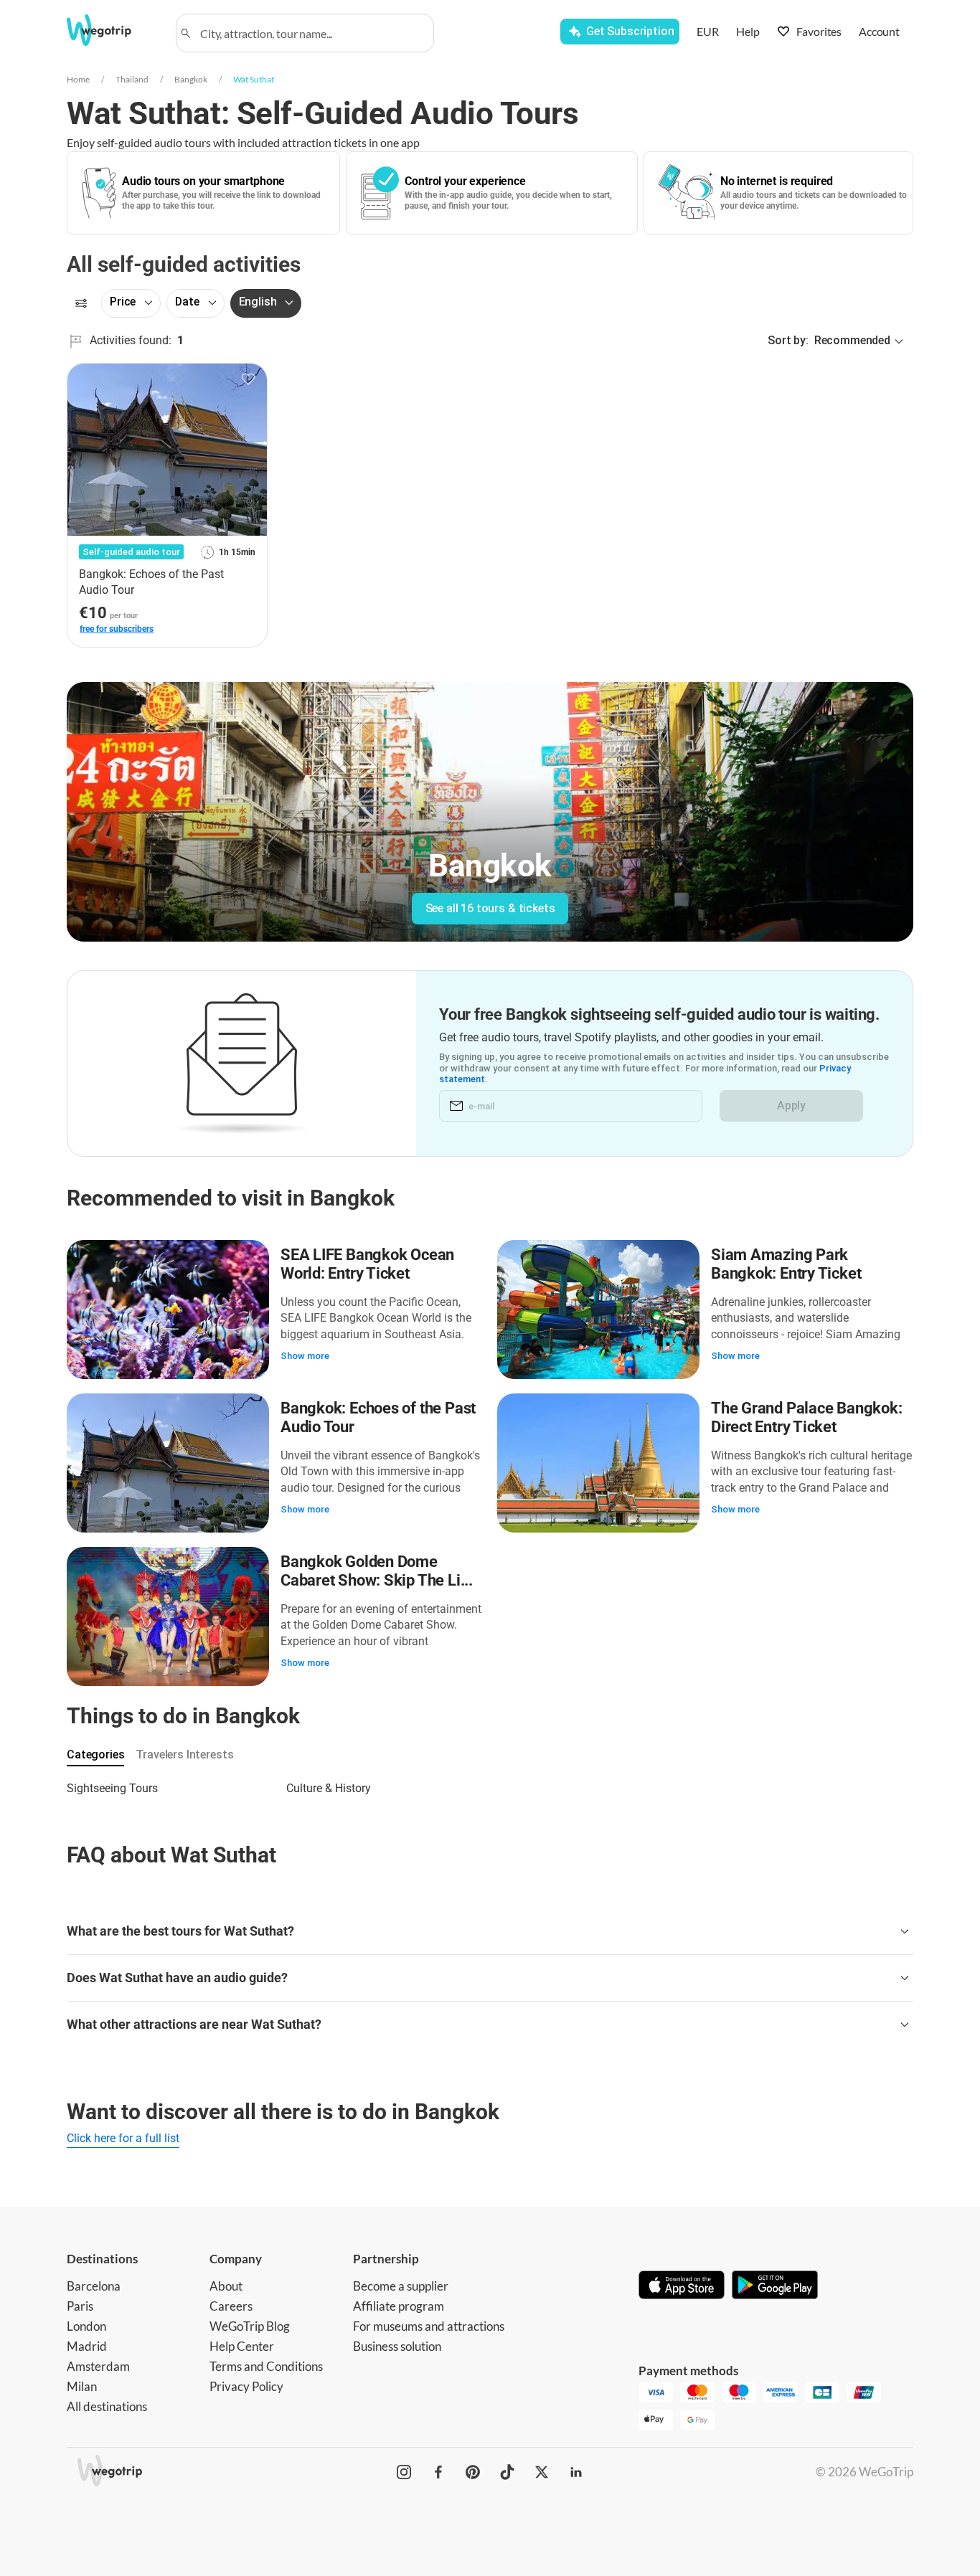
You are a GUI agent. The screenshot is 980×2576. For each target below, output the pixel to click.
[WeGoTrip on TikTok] (507, 2472)
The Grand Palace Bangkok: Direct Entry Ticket (807, 1417)
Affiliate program (399, 2306)
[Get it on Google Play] (775, 2286)
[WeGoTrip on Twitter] (542, 2472)
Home (78, 79)
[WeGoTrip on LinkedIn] (576, 2472)
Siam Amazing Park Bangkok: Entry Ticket (786, 1264)
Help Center (242, 2346)
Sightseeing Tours (112, 1788)
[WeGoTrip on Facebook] (438, 2472)
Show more (305, 1356)
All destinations (107, 2406)
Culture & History (329, 1788)
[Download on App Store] (682, 2286)
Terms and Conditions (266, 2366)
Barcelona (94, 2286)
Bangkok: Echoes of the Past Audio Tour (378, 1417)
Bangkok (191, 79)
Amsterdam (98, 2366)
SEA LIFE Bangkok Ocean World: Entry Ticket (367, 1264)
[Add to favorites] (248, 379)
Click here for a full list (123, 2138)
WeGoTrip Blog (250, 2326)
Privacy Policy (246, 2386)
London (86, 2326)
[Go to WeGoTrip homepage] (112, 30)
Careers (231, 2306)
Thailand (132, 79)
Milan (82, 2386)
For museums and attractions (429, 2326)
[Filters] (81, 303)
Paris (80, 2306)
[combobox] (311, 33)
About (226, 2286)
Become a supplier (401, 2286)
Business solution (397, 2346)
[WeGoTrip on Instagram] (404, 2472)
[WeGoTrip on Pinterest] (473, 2472)
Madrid (87, 2346)
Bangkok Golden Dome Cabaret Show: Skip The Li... (377, 1571)
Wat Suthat (254, 79)
